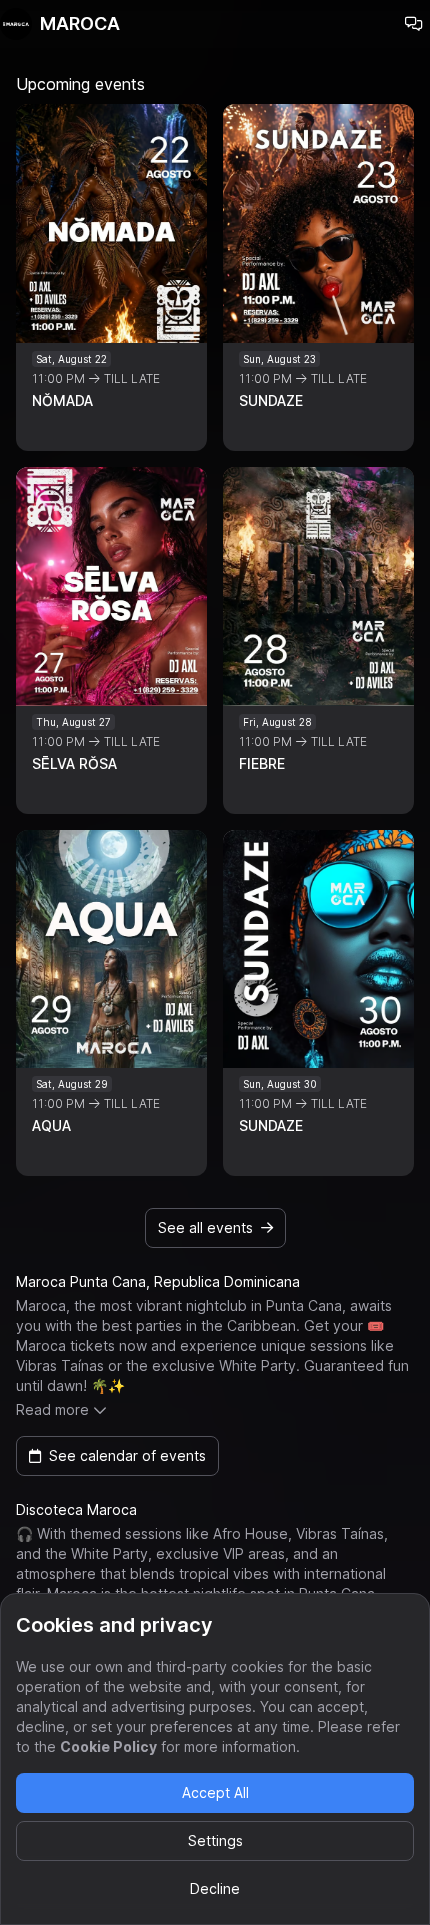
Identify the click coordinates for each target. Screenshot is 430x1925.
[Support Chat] (414, 24)
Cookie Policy (108, 1746)
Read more (52, 1409)
